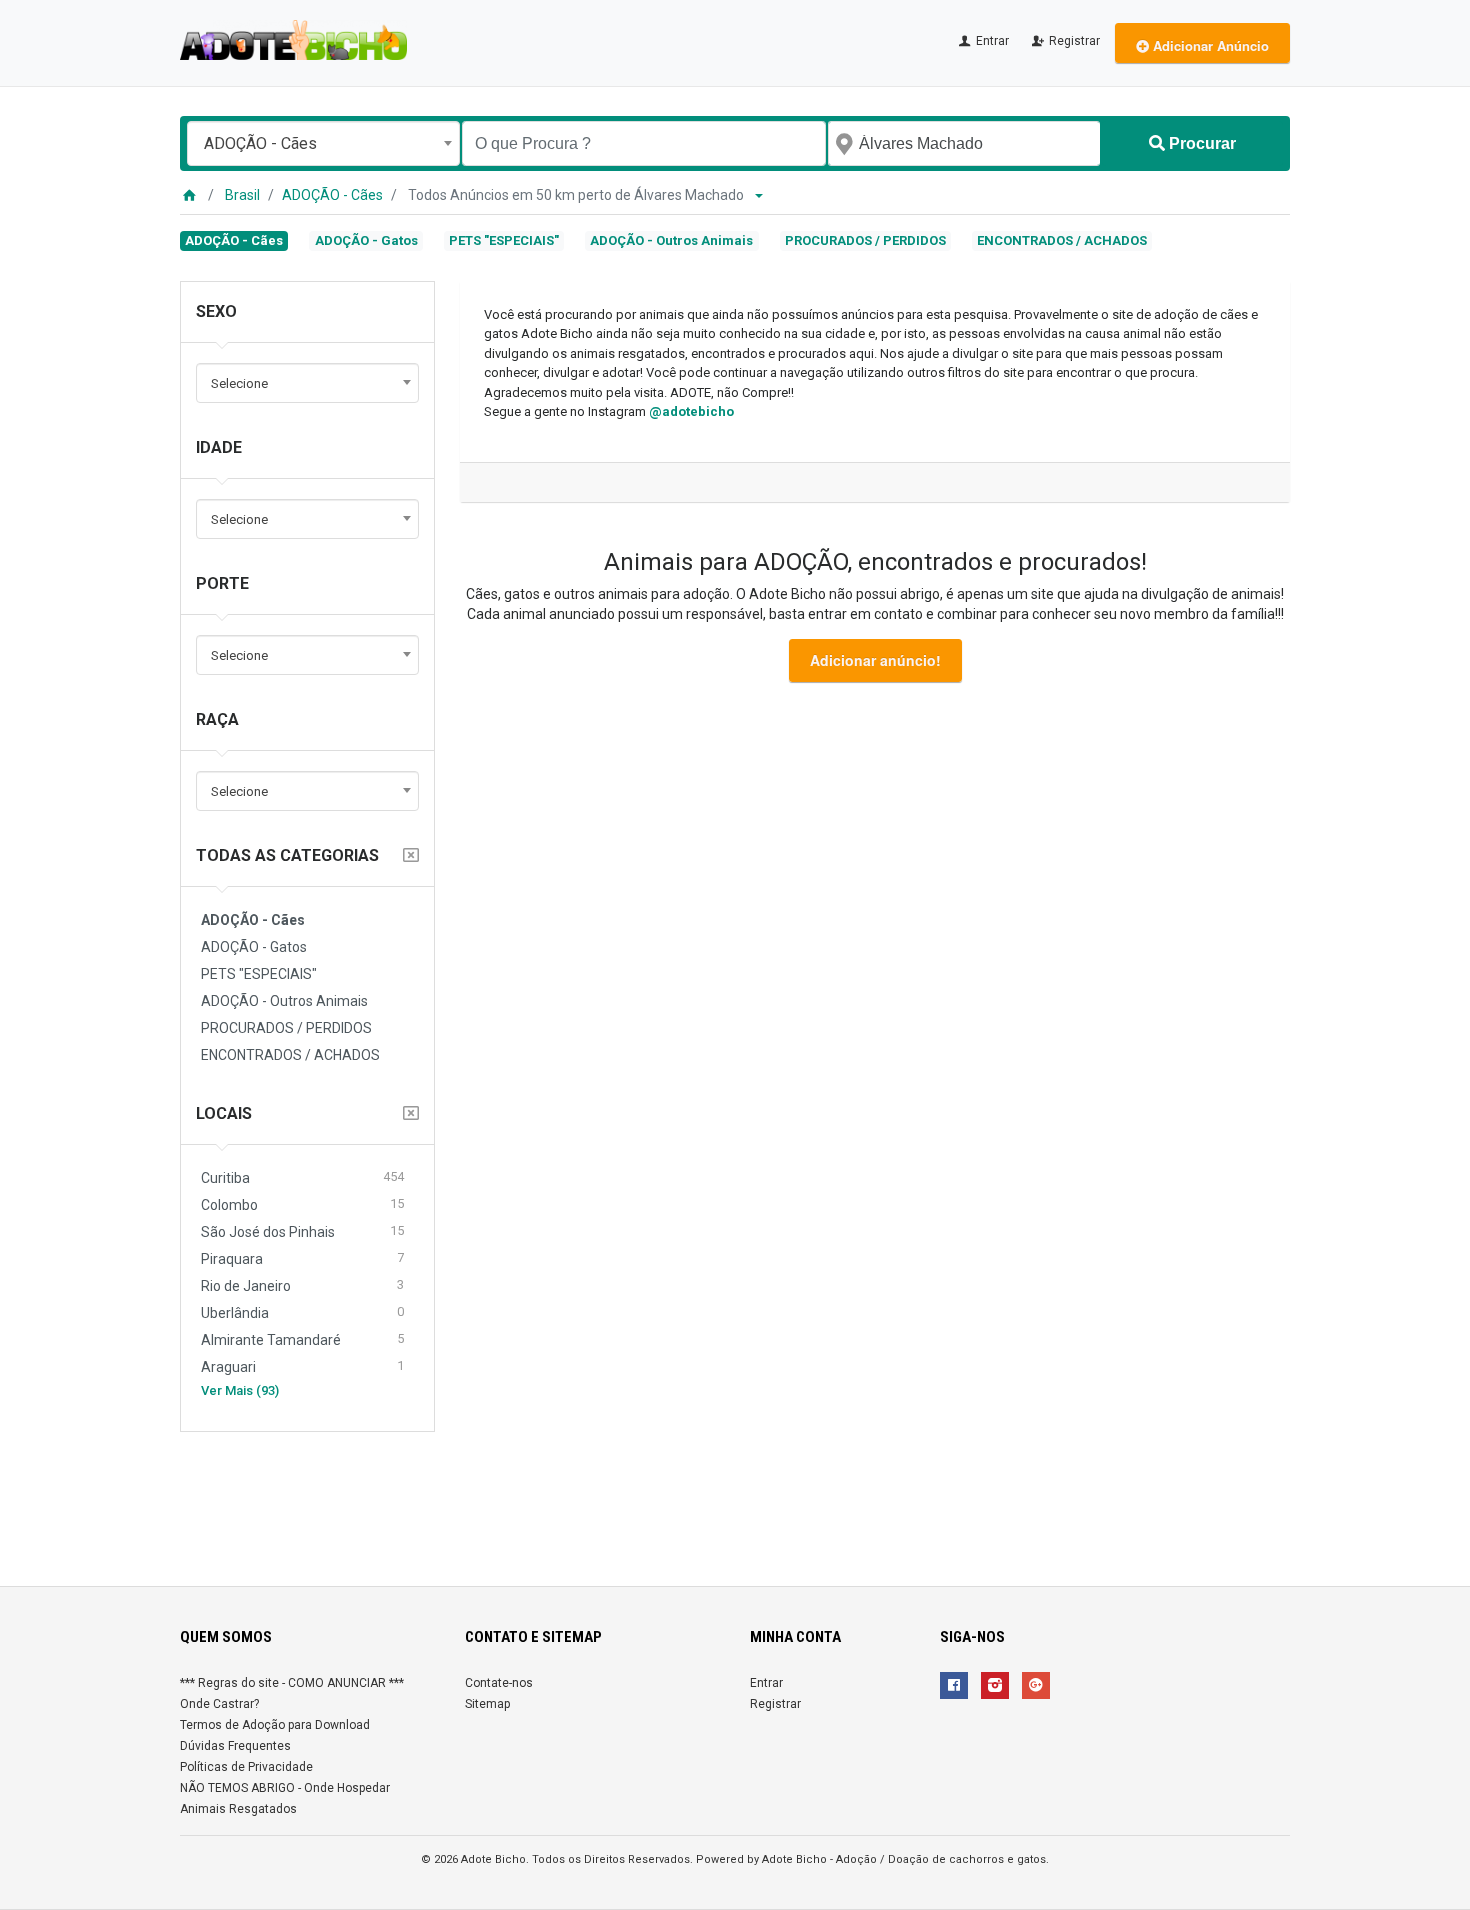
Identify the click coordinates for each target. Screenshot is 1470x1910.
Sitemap (487, 1704)
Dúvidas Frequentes (235, 1746)
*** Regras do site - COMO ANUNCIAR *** (292, 1683)
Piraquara (302, 1258)
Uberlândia (302, 1312)
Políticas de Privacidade (246, 1767)
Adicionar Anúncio (1209, 45)
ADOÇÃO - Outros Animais (671, 240)
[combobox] (323, 143)
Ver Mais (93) (240, 1390)
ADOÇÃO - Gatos (366, 240)
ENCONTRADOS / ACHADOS (1062, 240)
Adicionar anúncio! (875, 660)
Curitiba (302, 1177)
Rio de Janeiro (302, 1285)
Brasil (242, 195)
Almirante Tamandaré (302, 1339)
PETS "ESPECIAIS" (504, 240)
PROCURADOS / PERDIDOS (865, 240)
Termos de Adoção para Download (275, 1725)
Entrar (991, 41)
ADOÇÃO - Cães (332, 195)
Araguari (302, 1366)
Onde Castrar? (219, 1704)
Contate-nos (499, 1683)
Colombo (302, 1204)
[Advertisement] (735, 1501)
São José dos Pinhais (302, 1231)
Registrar (1073, 41)
